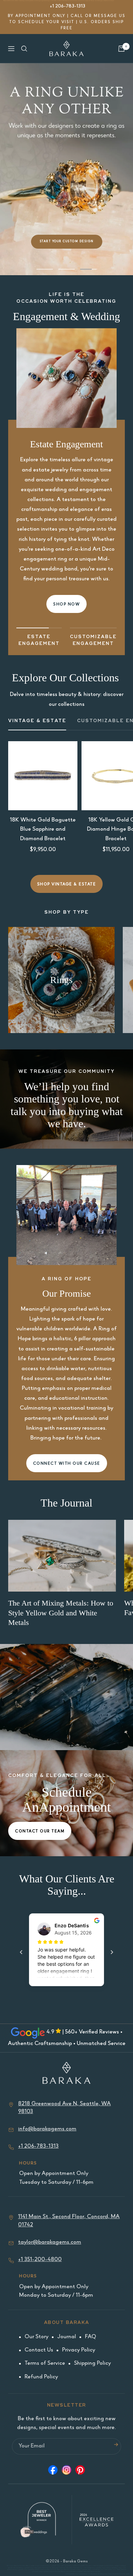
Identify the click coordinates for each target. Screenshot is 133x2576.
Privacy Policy (79, 2350)
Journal (67, 2337)
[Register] (116, 2447)
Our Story (36, 2337)
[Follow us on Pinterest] (80, 2472)
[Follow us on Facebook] (53, 2472)
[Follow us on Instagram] (66, 2472)
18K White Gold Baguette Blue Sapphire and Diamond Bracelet (43, 829)
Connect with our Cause (67, 1464)
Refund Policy (41, 2377)
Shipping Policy (92, 2364)
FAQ (91, 2337)
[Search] (24, 49)
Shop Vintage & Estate (67, 885)
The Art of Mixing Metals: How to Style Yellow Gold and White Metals (61, 1613)
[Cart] (121, 49)
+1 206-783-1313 (68, 6)
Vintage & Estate (37, 721)
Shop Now (66, 605)
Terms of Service (45, 2364)
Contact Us (39, 2350)
